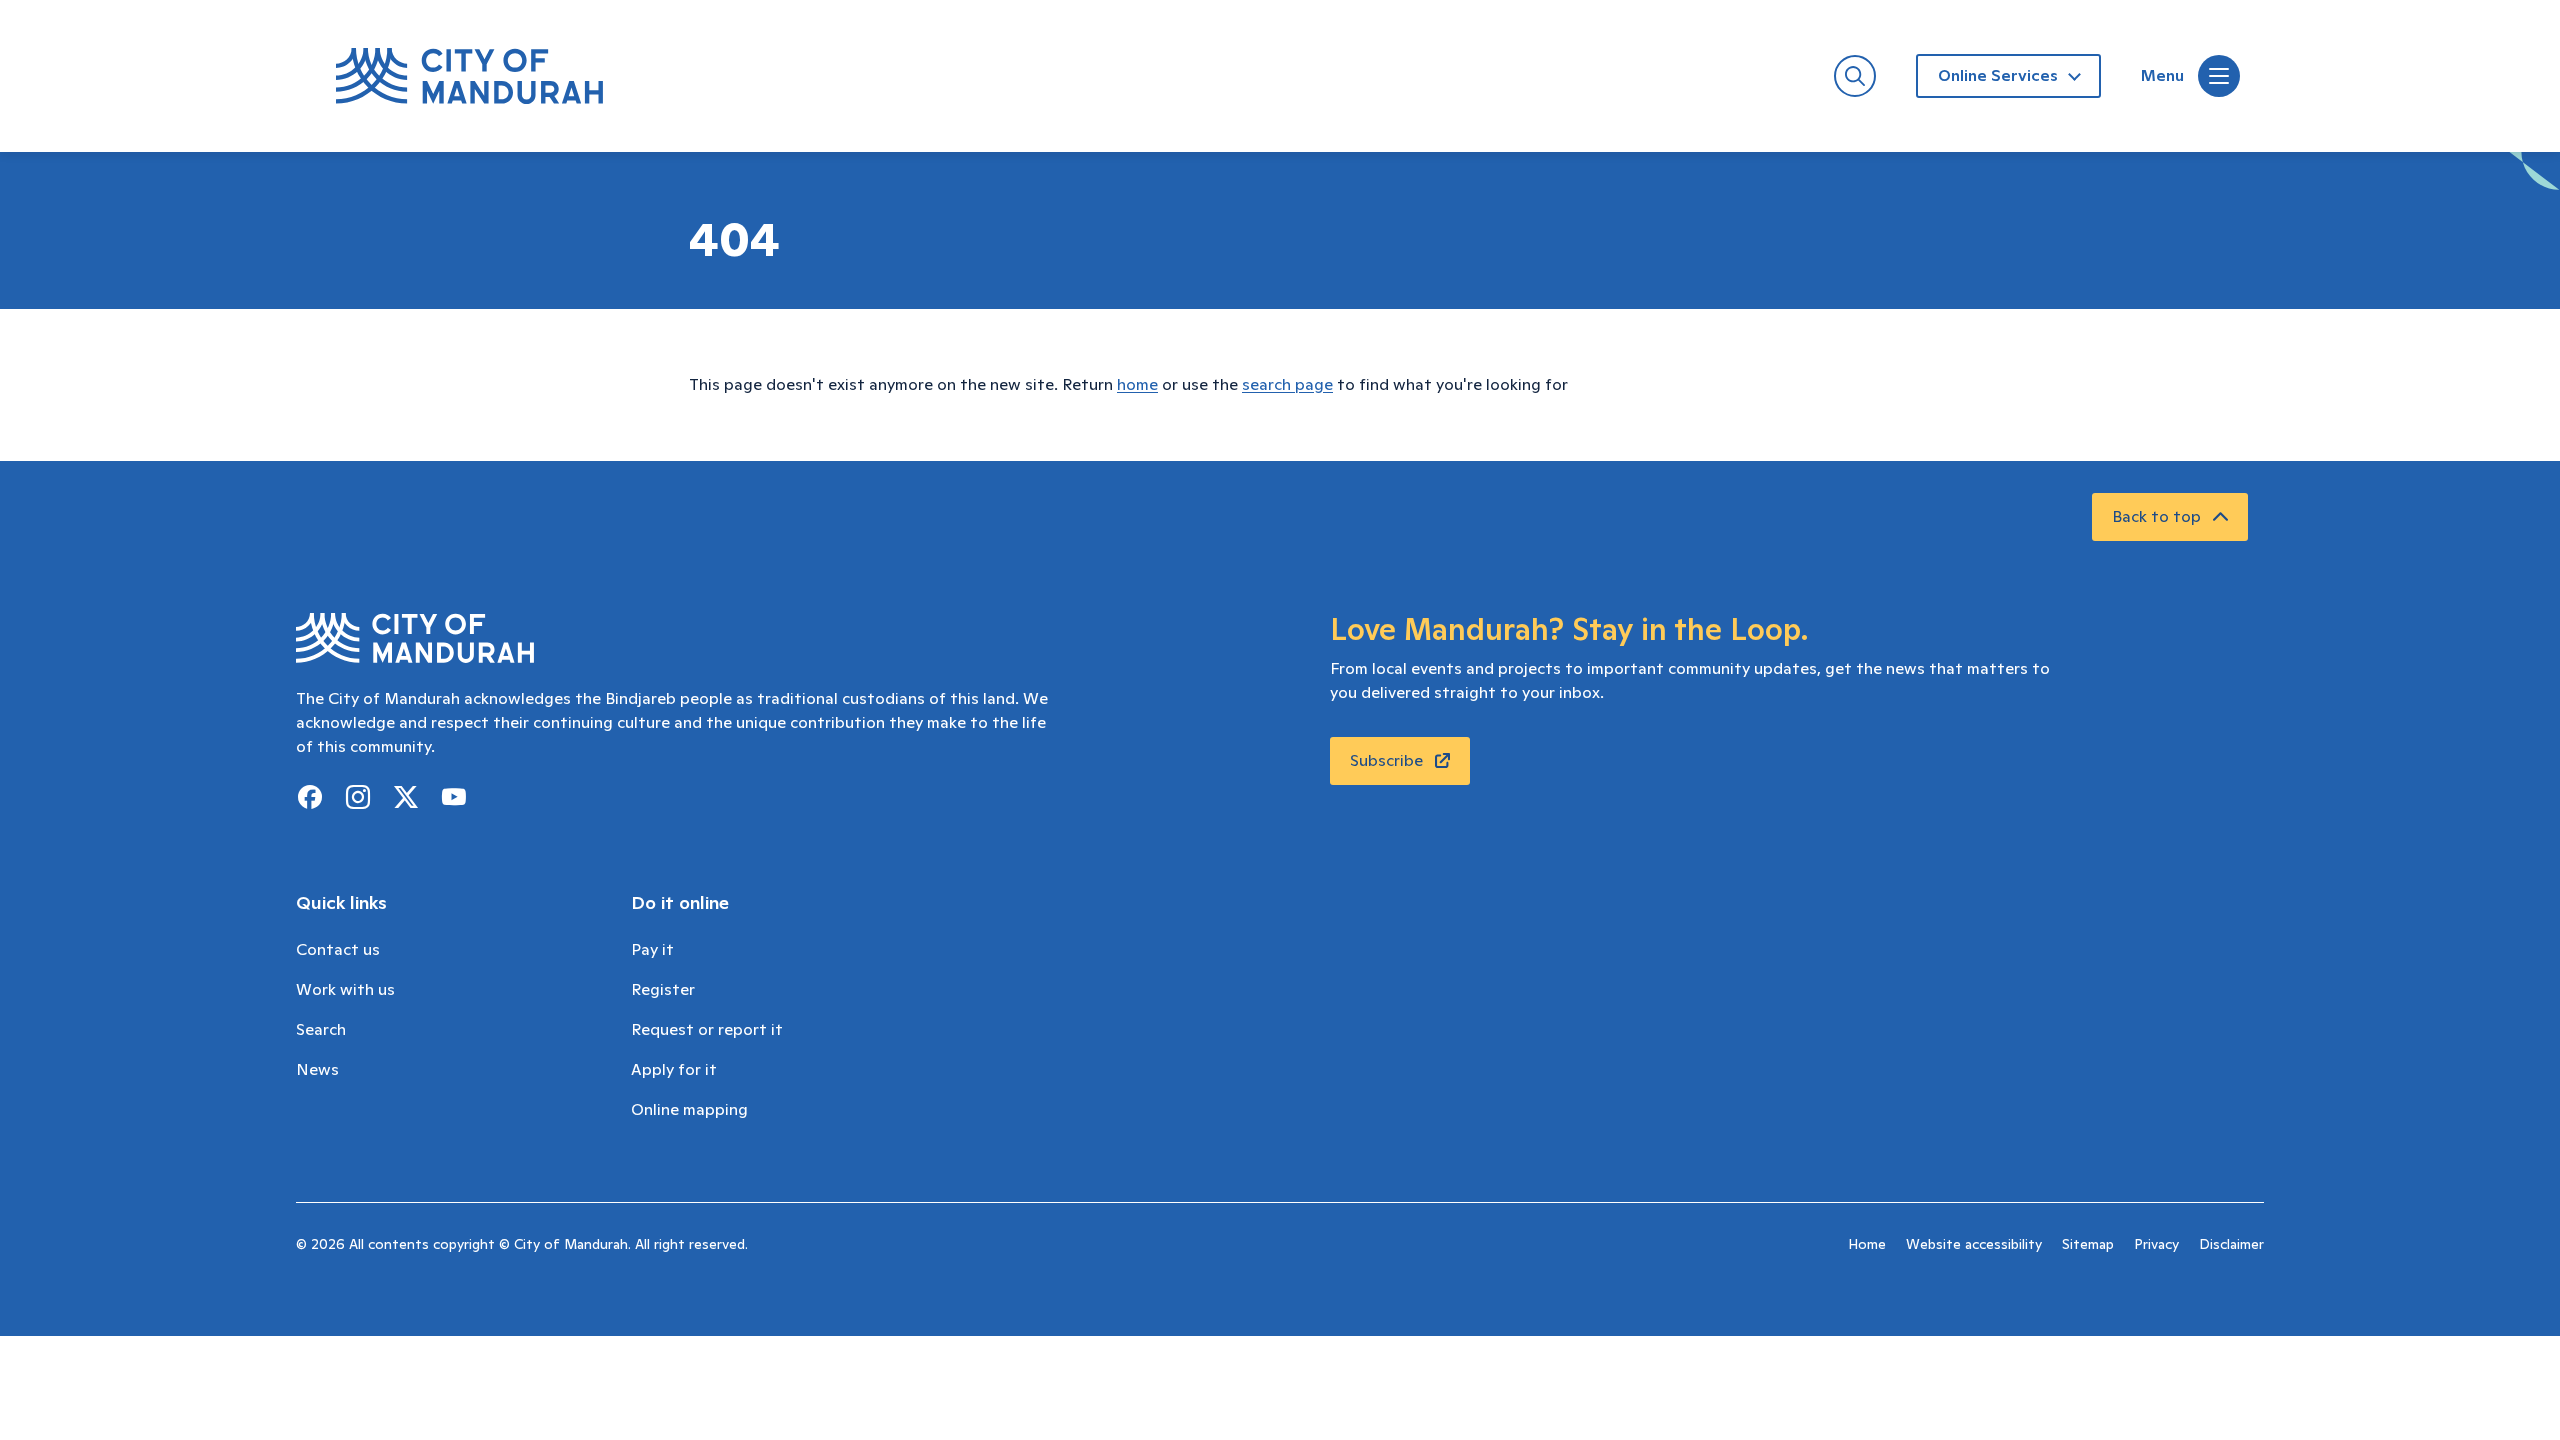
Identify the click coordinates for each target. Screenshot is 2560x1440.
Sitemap (2088, 1245)
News (317, 1070)
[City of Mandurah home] (469, 76)
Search (321, 1030)
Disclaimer (2231, 1245)
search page (1287, 385)
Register (663, 990)
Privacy (2156, 1245)
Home (1867, 1245)
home (1137, 385)
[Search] (1855, 76)
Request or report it (707, 1030)
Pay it (652, 950)
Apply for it (674, 1070)
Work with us (345, 990)
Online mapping (689, 1110)
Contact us (338, 950)
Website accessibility (1974, 1245)
